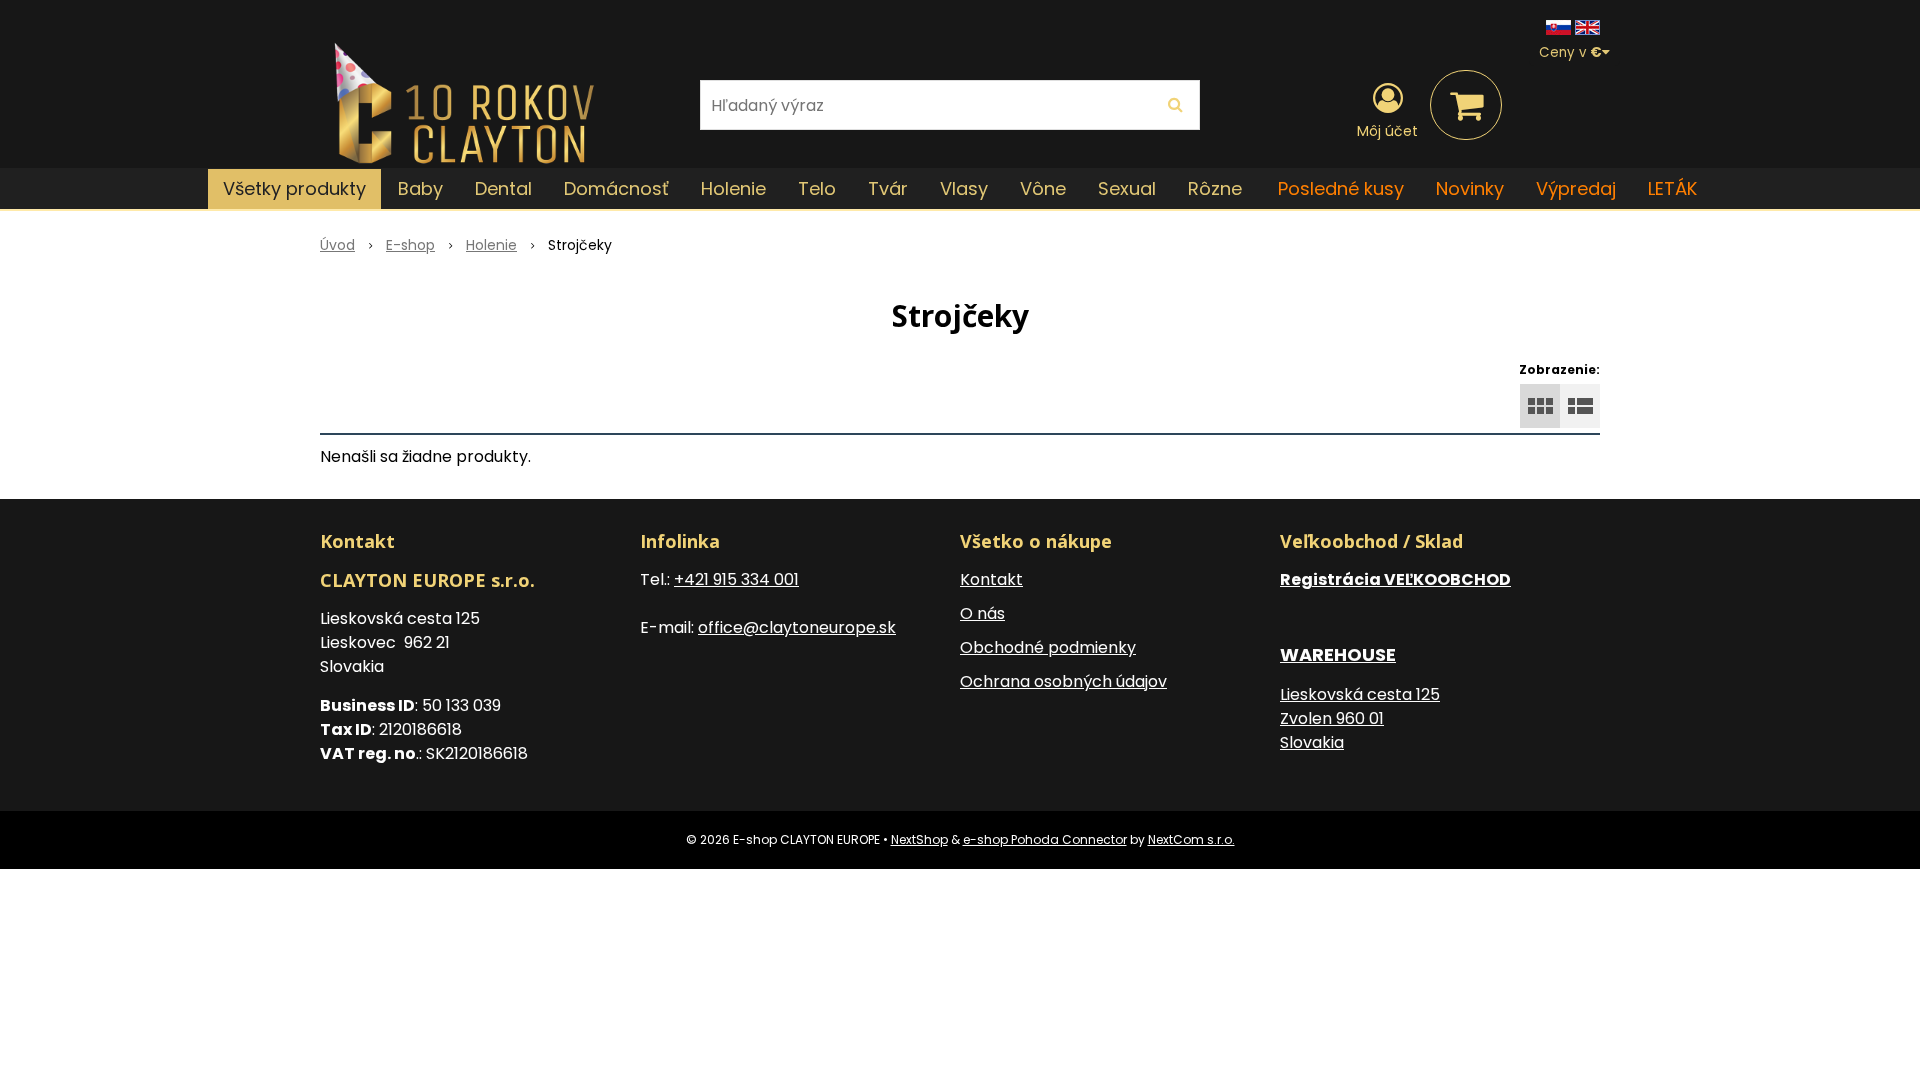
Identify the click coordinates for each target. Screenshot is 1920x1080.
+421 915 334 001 (736, 579)
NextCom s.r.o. (1191, 839)
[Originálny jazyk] (1558, 26)
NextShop (919, 839)
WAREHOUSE (1338, 654)
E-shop (410, 245)
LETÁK (1672, 188)
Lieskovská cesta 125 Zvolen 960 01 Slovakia (1360, 718)
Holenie (491, 245)
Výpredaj (1576, 188)
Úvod (337, 245)
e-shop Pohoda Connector (1045, 839)
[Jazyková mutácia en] (1587, 26)
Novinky (1470, 188)
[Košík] (1466, 105)
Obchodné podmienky (1048, 647)
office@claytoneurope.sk (797, 627)
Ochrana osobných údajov (1063, 681)
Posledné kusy (1341, 188)
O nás (982, 613)
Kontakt (991, 579)
